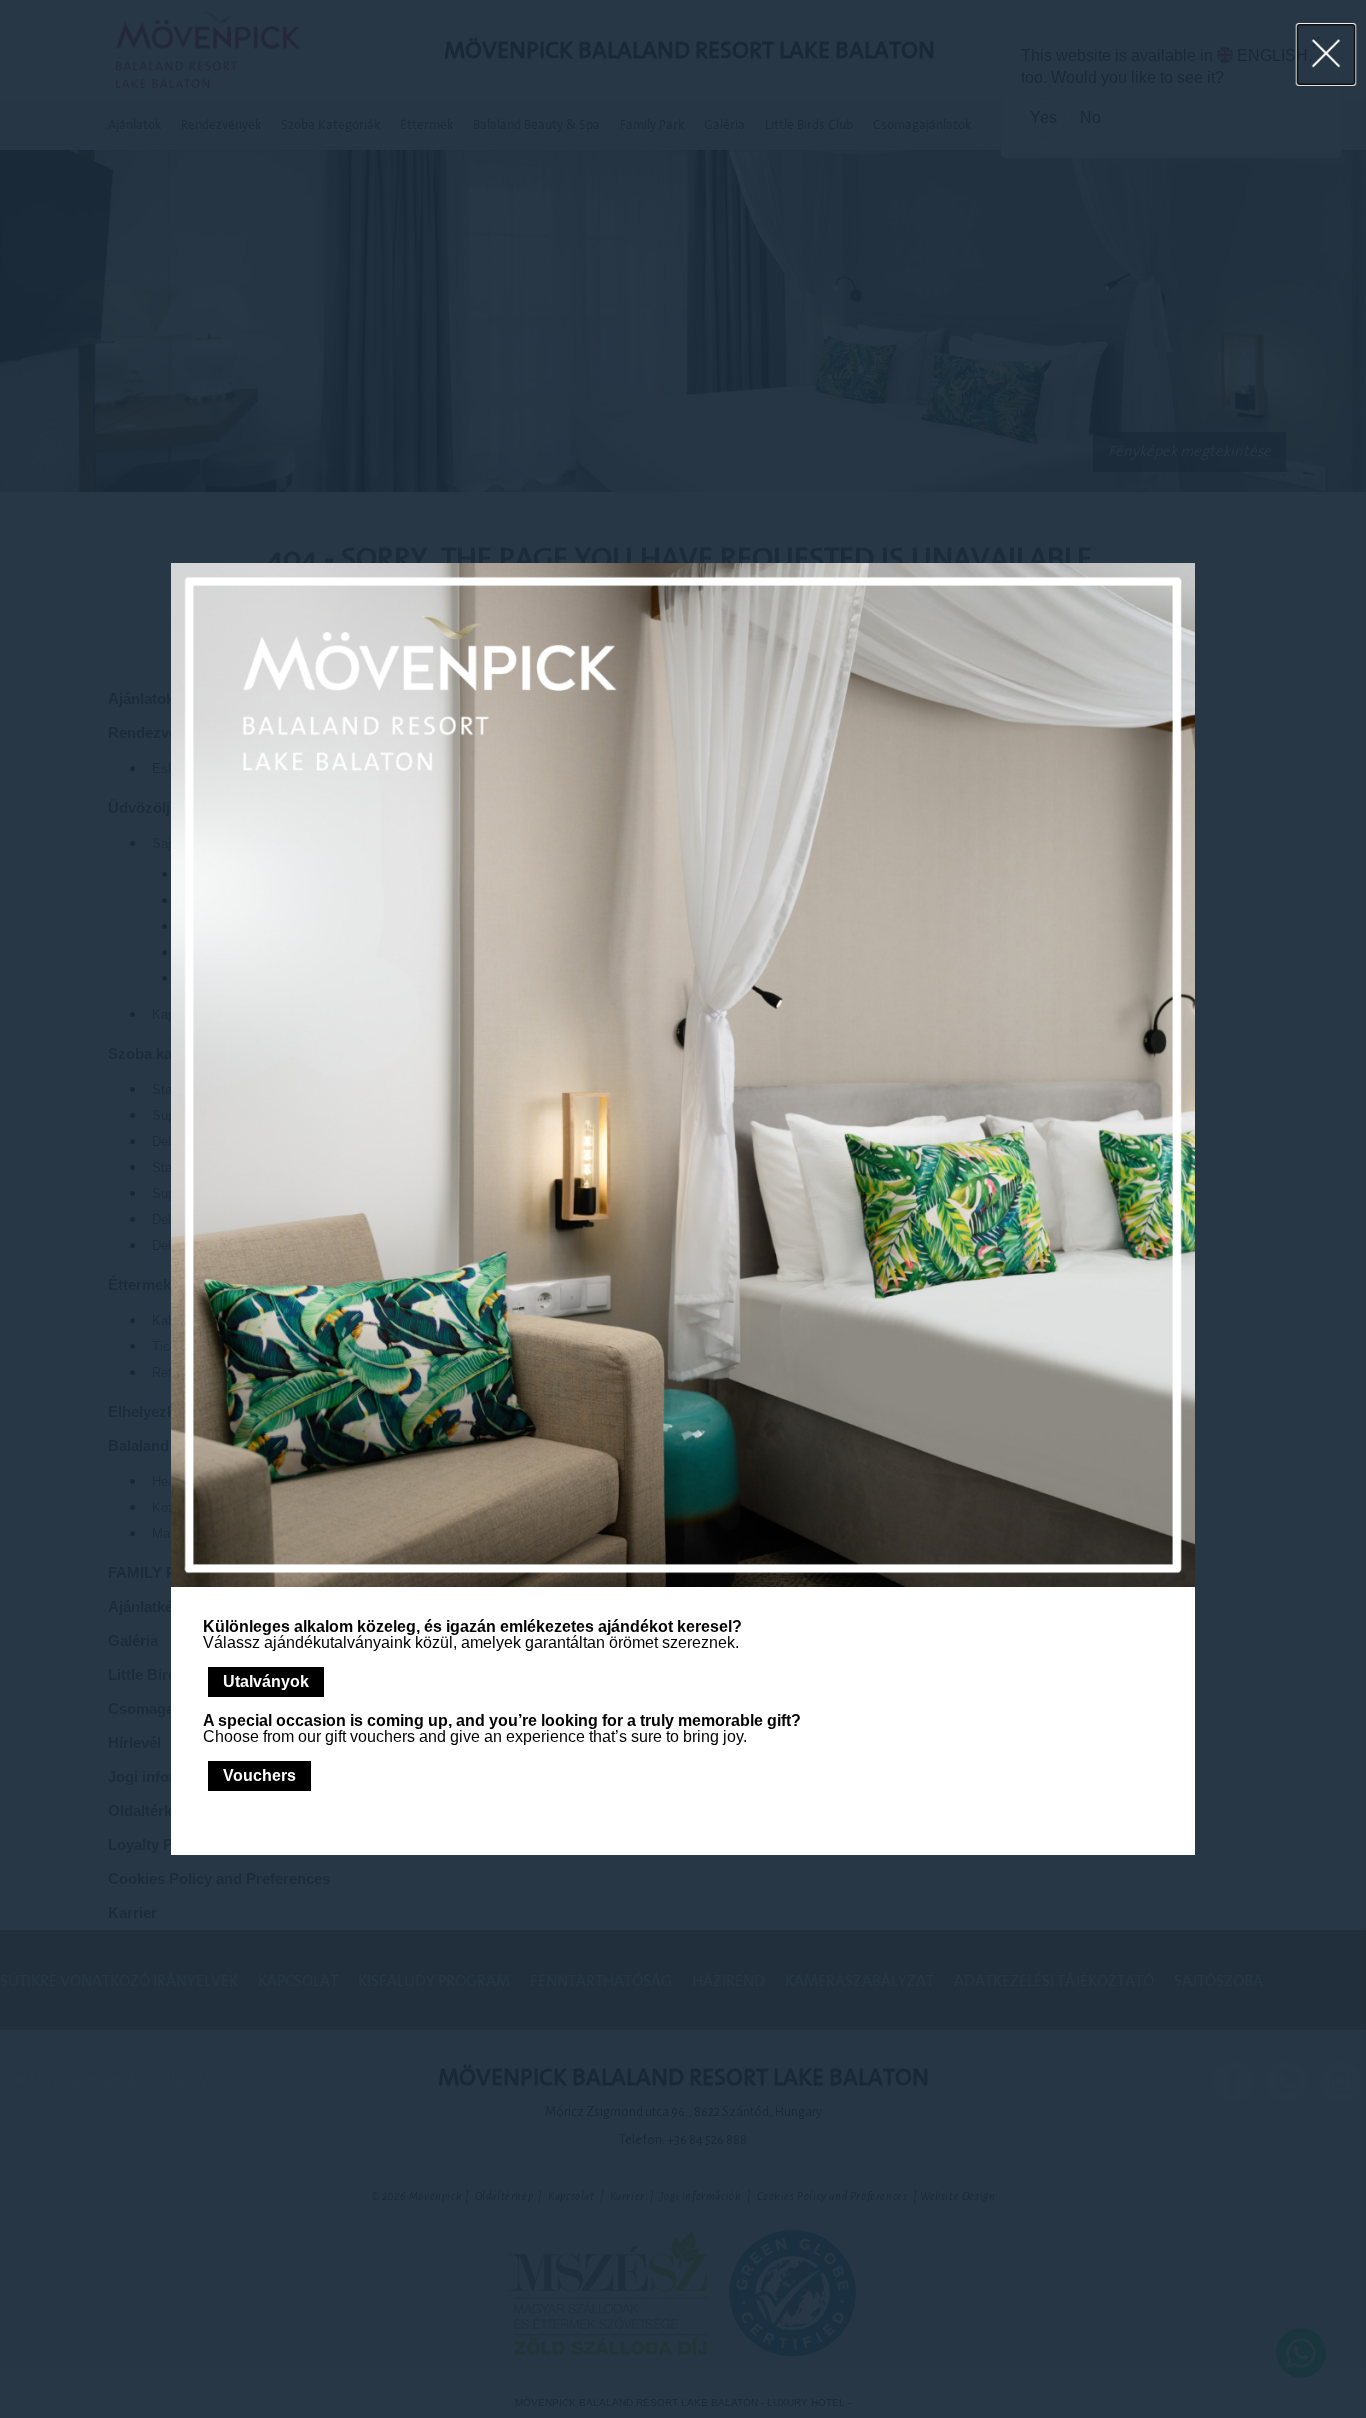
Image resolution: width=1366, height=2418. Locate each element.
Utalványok (266, 1681)
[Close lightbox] (1326, 54)
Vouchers (259, 1775)
